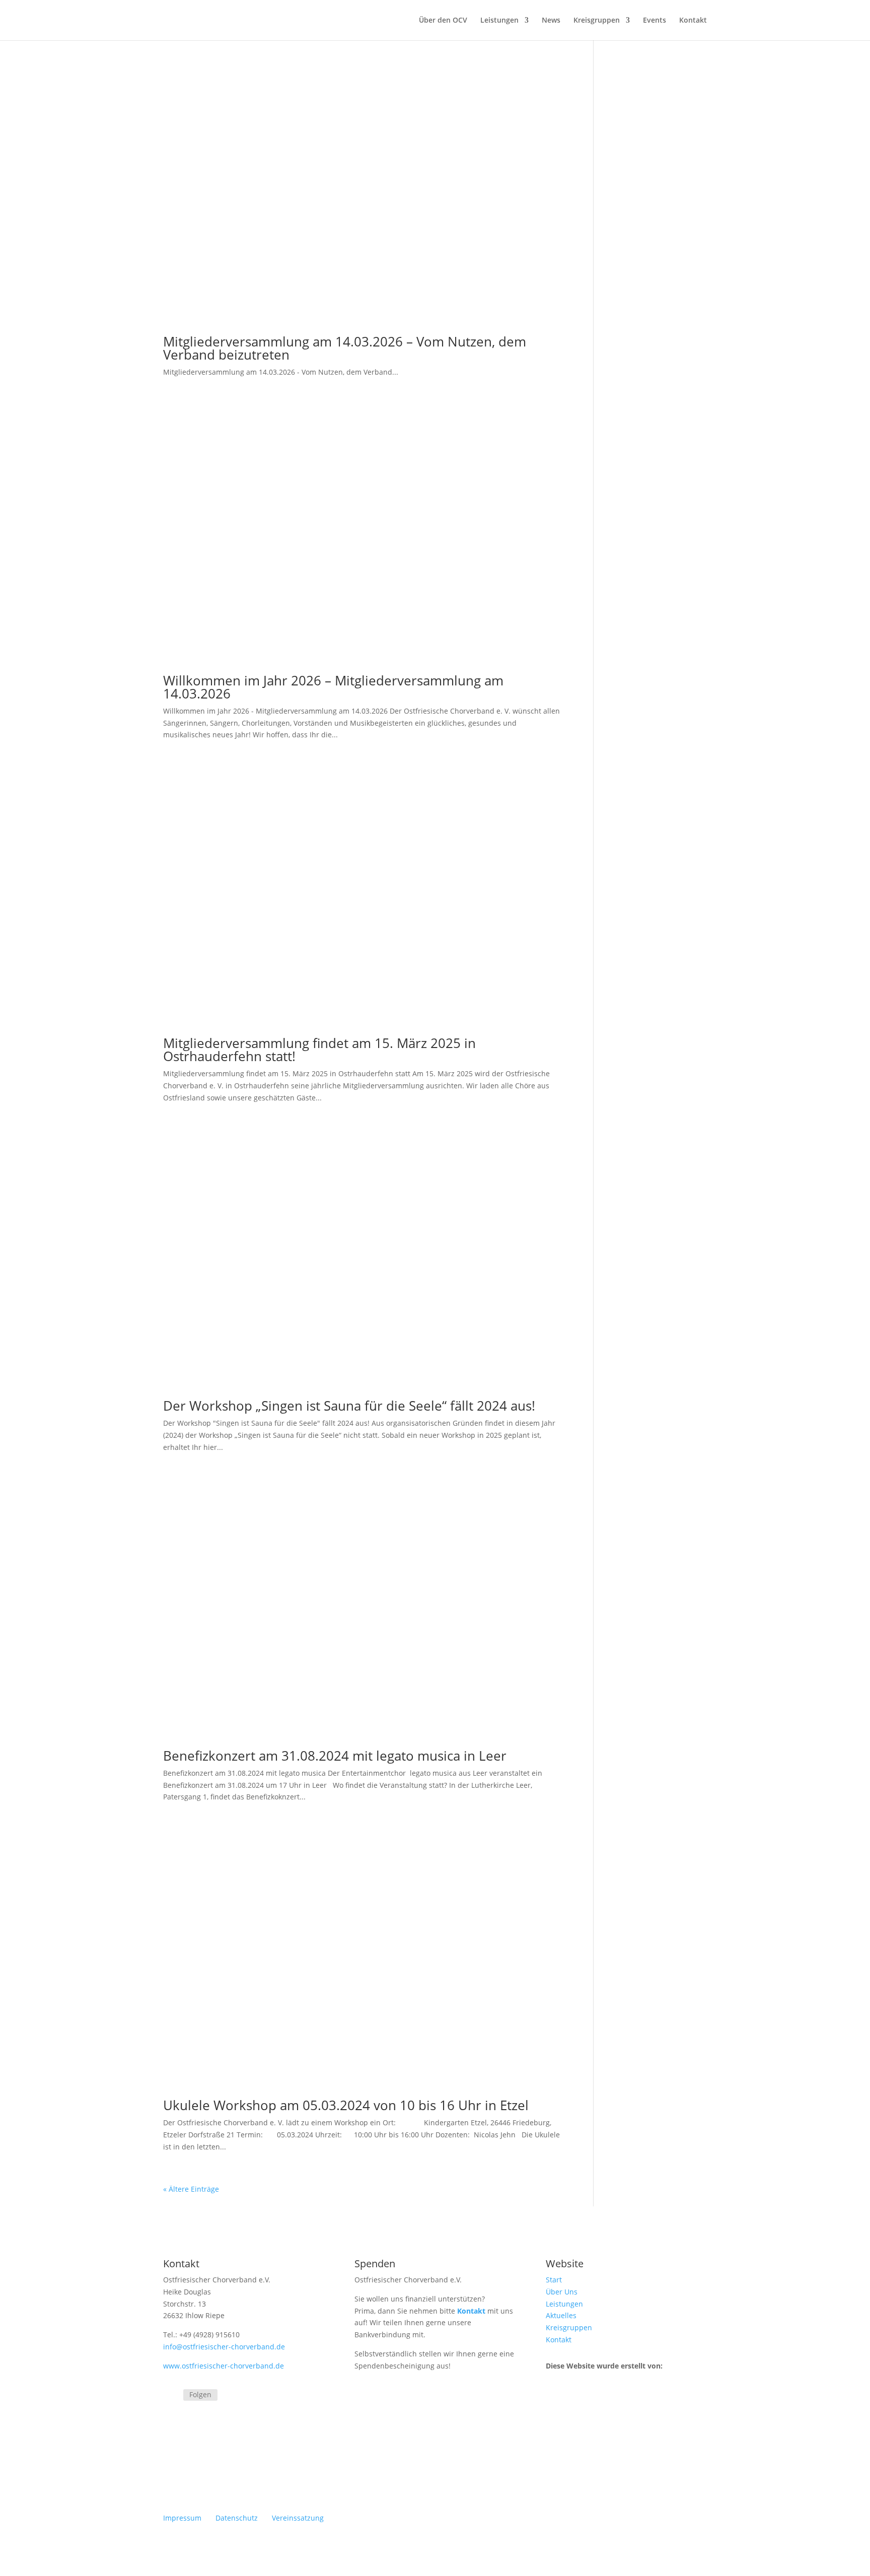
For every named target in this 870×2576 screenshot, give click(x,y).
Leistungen (499, 21)
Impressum (182, 2518)
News (551, 21)
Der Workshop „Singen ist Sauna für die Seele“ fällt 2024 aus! (349, 1406)
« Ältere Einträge (191, 2189)
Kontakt (693, 21)
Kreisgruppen (597, 21)
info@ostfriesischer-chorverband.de (224, 2347)
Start (554, 2280)
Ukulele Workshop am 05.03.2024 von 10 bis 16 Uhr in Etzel (346, 2105)
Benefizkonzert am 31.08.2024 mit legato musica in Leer (335, 1756)
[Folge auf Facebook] (171, 2396)
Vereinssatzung (298, 2518)
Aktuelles (561, 2315)
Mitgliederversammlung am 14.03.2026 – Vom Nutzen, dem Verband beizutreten (345, 348)
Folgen (200, 2394)
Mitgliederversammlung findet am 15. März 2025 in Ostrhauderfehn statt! (319, 1050)
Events (655, 21)
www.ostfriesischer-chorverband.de (224, 2366)
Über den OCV (443, 21)
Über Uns (562, 2292)
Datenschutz (237, 2518)
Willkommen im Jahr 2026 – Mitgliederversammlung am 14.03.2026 (333, 687)
